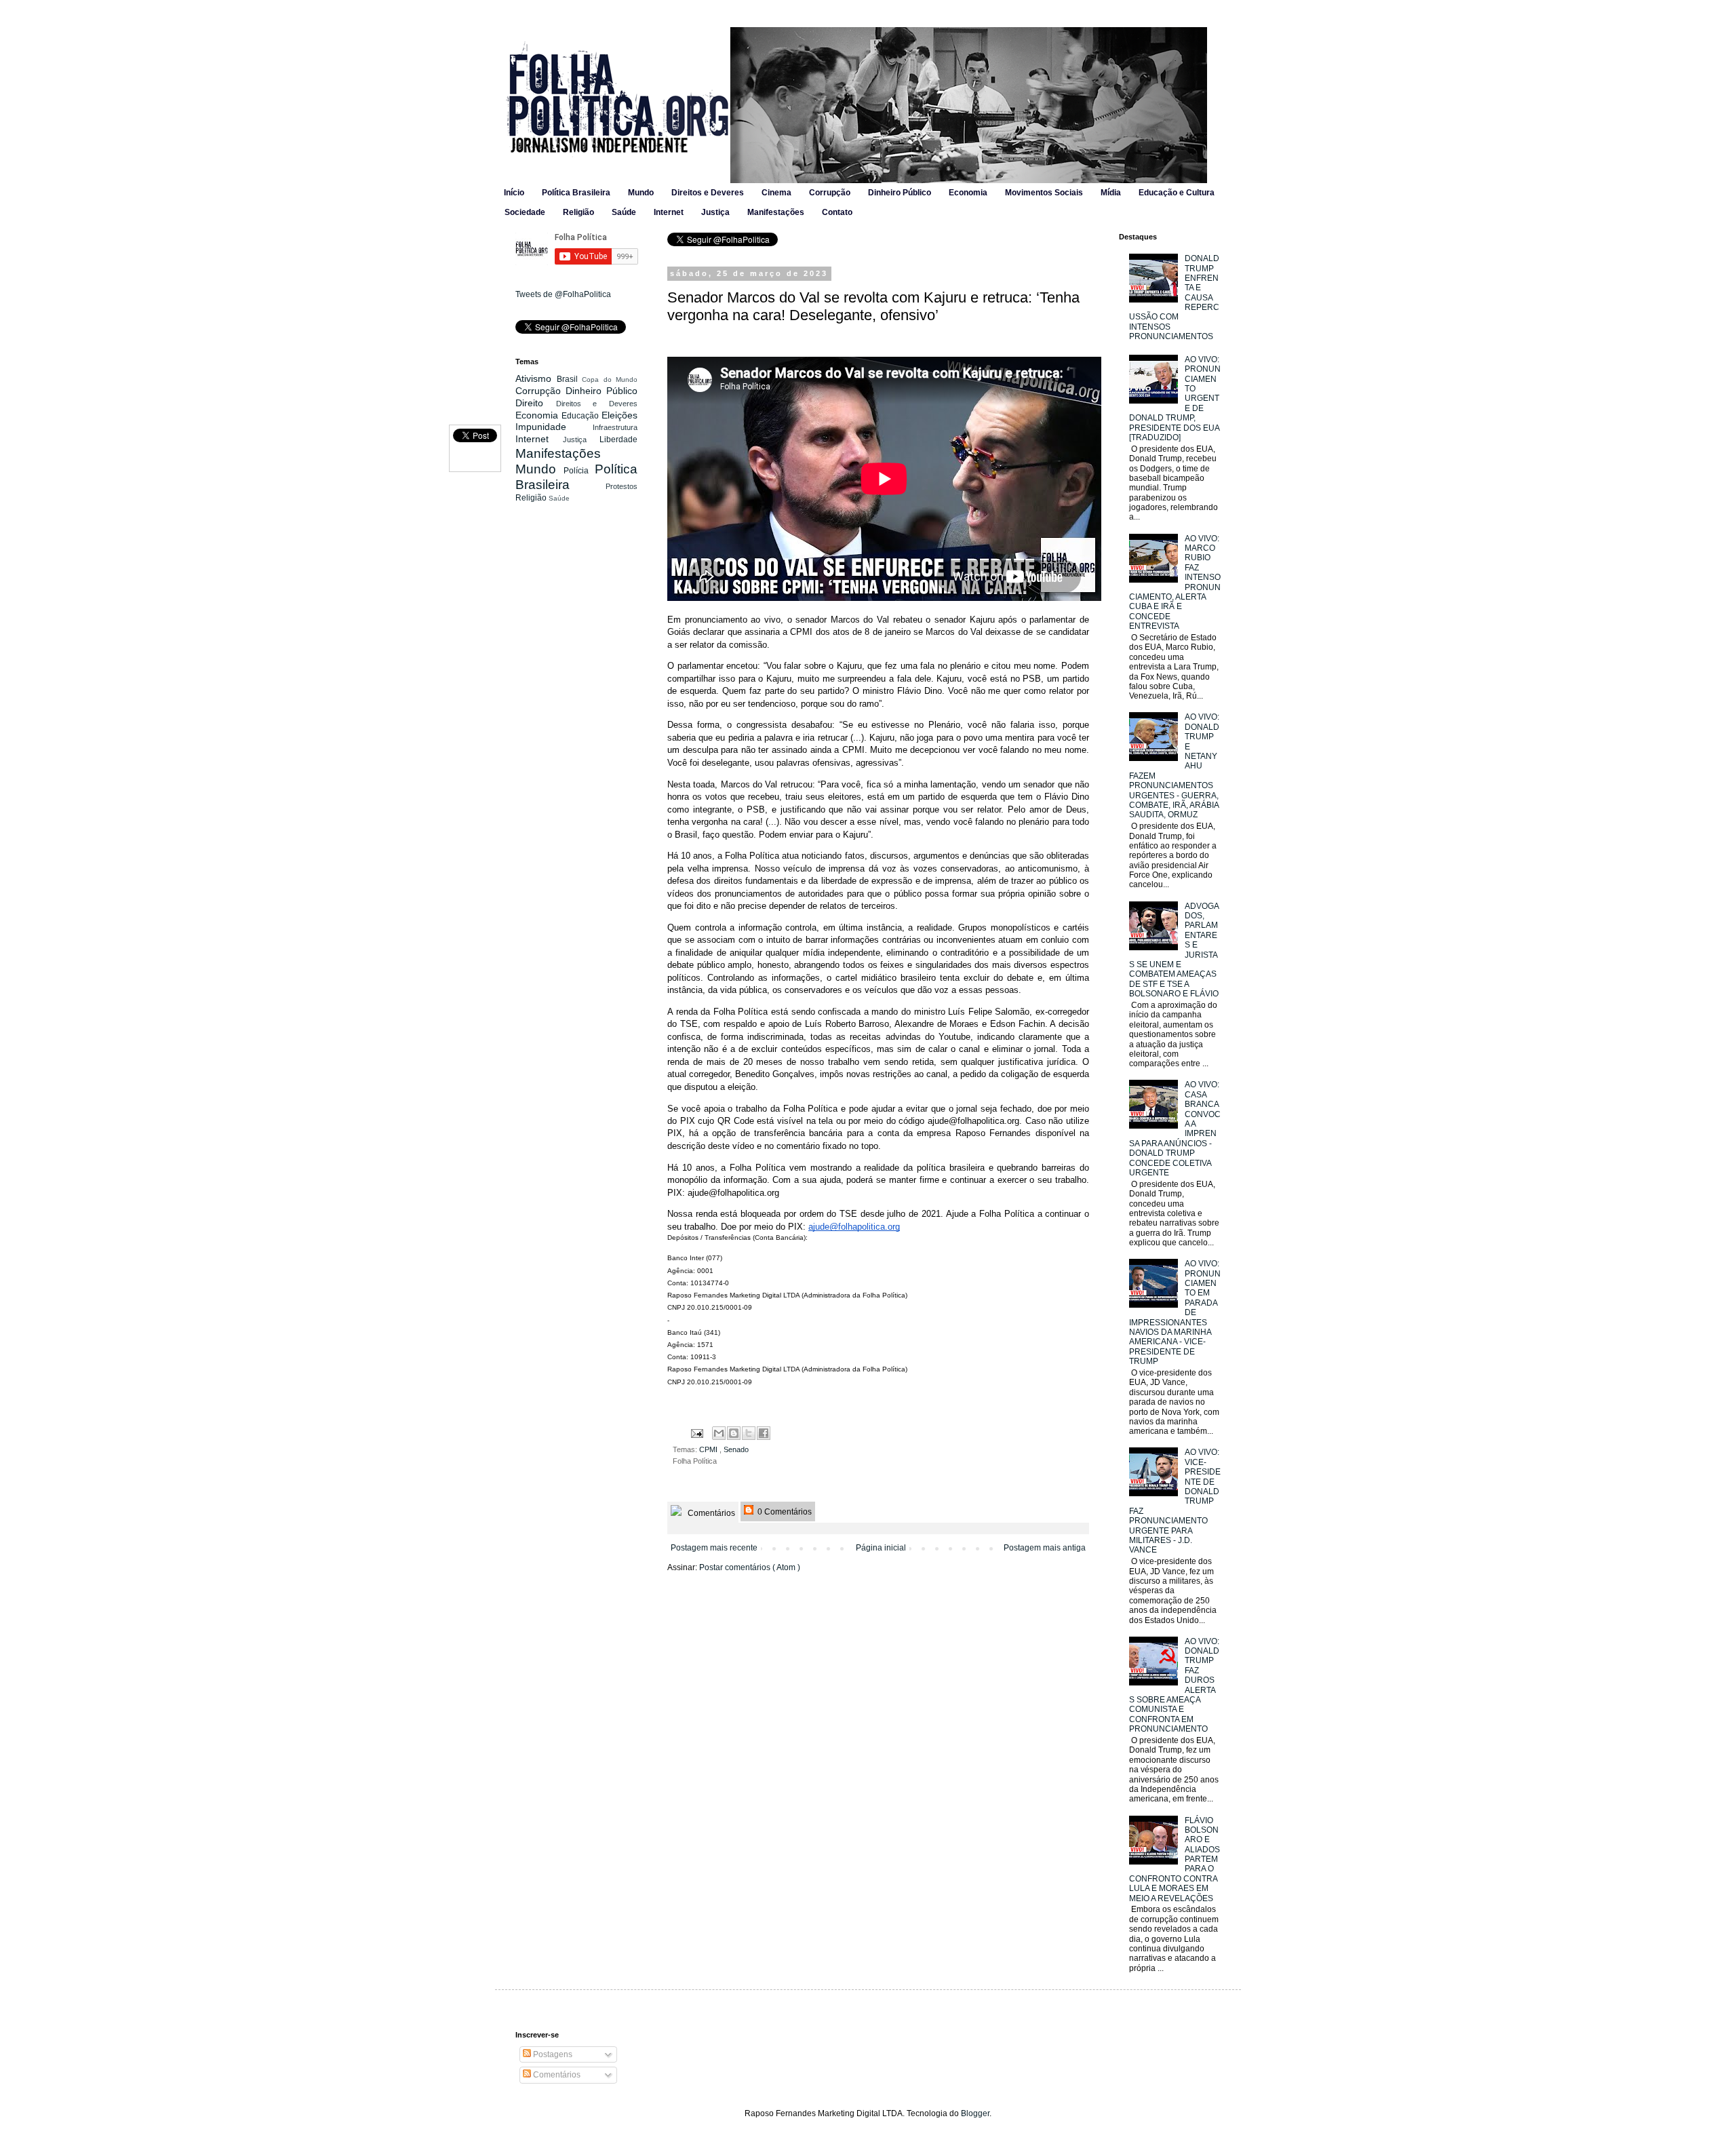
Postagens (552, 2054)
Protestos (622, 486)
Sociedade (525, 212)
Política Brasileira (576, 193)
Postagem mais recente (714, 1548)
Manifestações (776, 212)
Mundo (641, 193)
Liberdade (618, 440)
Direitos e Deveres (708, 193)
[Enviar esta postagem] (696, 1432)
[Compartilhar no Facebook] (764, 1433)
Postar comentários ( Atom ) (750, 1567)
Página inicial (881, 1548)
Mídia (1111, 193)
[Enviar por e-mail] (719, 1433)
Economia (968, 193)
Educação (581, 416)
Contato (837, 212)
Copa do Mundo (610, 379)
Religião (578, 212)
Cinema (776, 193)
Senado (736, 1449)
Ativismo (536, 378)
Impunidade (554, 427)
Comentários (710, 1513)
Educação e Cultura (1177, 193)
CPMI (709, 1449)
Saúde (624, 212)
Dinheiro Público (900, 193)
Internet (669, 212)
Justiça (715, 212)
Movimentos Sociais (1044, 193)
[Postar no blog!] (734, 1433)
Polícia (579, 471)
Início (514, 193)
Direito (536, 403)
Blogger (975, 2113)
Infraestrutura (615, 427)
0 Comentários (784, 1512)
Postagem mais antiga (1045, 1548)
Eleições (619, 415)
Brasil (570, 379)
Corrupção (830, 193)
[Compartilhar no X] (749, 1433)
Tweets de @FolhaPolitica (563, 294)
